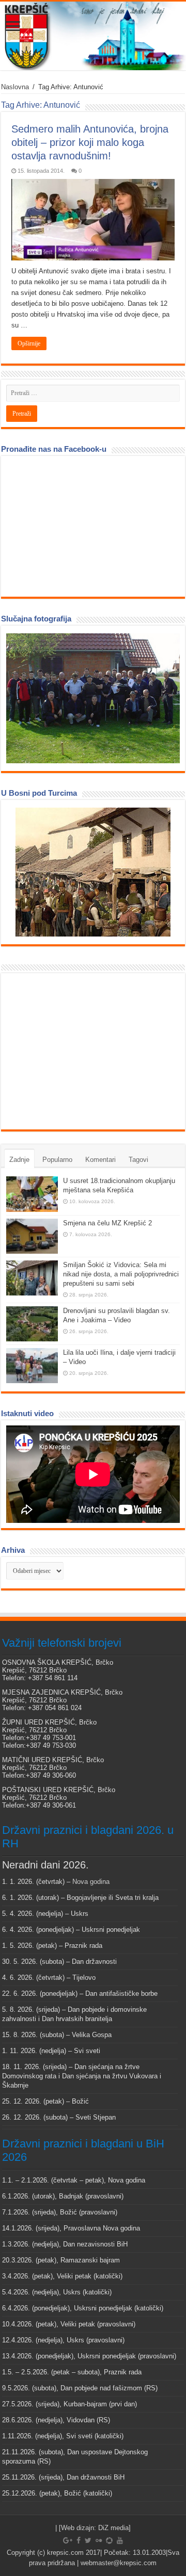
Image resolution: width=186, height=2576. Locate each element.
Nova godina (91, 1882)
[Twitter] (88, 2540)
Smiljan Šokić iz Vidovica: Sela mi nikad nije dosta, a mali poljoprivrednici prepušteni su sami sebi (121, 1274)
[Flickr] (99, 2540)
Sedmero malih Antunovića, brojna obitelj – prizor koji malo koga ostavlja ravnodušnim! (90, 142)
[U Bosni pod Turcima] (93, 872)
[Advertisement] (84, 1051)
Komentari (100, 1160)
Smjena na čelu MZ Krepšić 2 (107, 1223)
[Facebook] (79, 2540)
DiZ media (113, 2528)
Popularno (57, 1160)
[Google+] (68, 2540)
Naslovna (15, 87)
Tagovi (138, 1160)
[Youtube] (120, 2540)
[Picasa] (109, 2540)
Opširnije (29, 343)
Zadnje (19, 1160)
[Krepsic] (93, 36)
